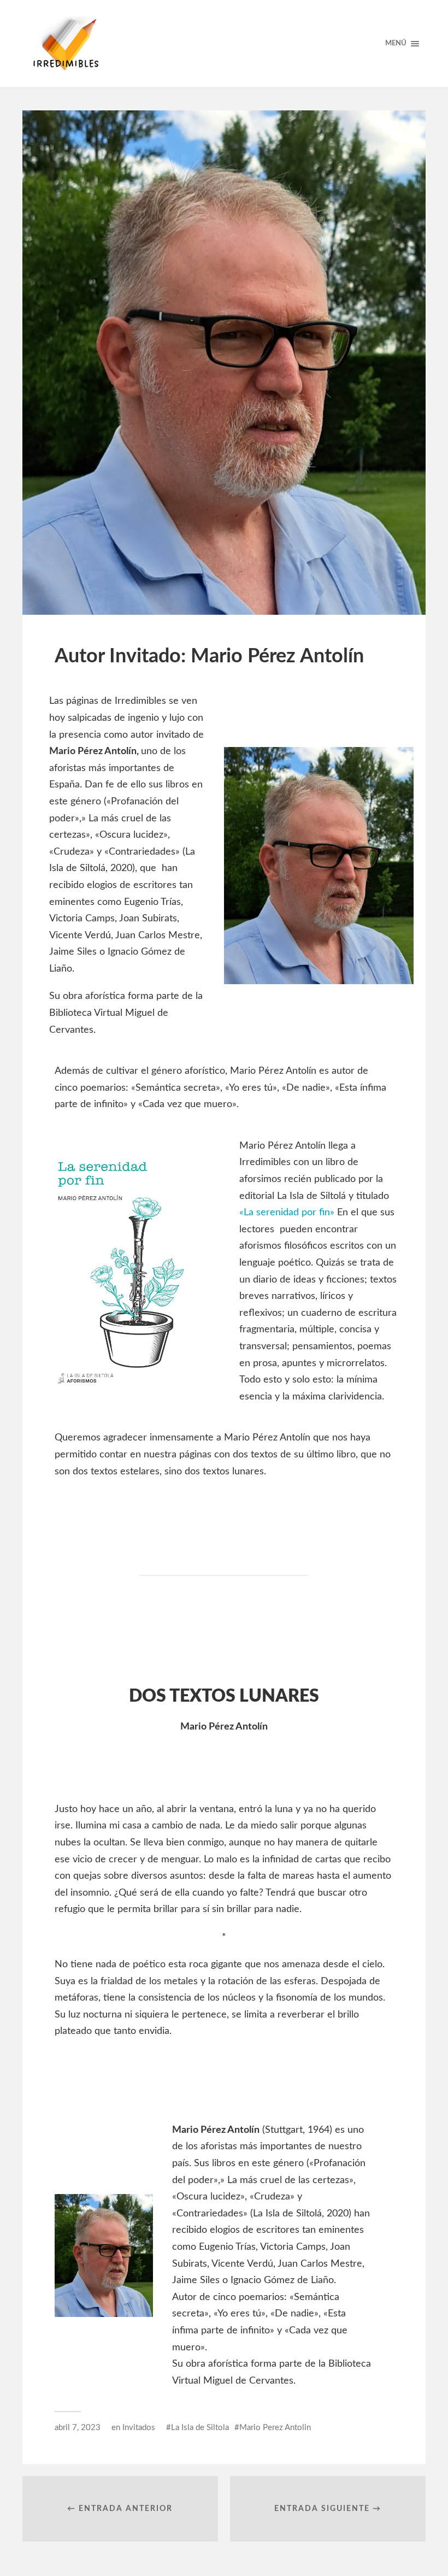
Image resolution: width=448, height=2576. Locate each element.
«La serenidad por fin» (287, 1213)
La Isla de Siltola (200, 2428)
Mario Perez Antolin (275, 2428)
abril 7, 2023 (78, 2428)
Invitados (139, 2428)
